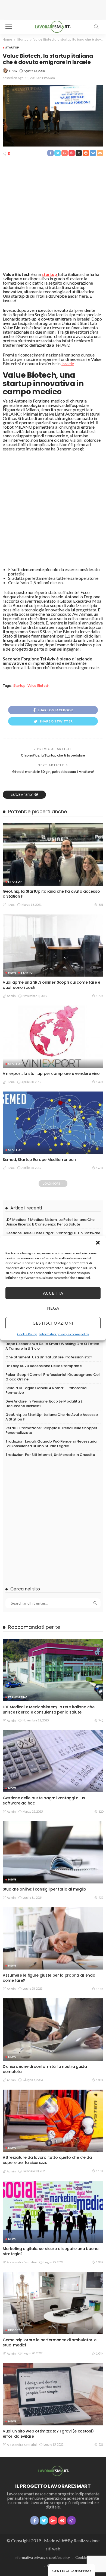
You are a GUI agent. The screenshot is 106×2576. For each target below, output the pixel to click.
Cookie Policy (27, 1334)
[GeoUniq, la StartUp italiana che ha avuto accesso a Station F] (53, 854)
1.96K (100, 2262)
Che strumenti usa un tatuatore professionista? (49, 1357)
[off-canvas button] (9, 27)
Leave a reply (22, 795)
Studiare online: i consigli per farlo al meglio (44, 1889)
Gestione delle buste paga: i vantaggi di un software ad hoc (53, 1235)
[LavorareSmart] (53, 2470)
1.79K (100, 996)
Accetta (53, 1293)
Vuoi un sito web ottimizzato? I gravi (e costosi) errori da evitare (48, 2434)
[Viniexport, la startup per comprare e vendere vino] (53, 1037)
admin (11, 996)
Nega (53, 1308)
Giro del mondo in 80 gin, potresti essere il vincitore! (53, 772)
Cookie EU (84, 2557)
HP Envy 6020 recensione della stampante (44, 1366)
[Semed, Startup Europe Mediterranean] (53, 1123)
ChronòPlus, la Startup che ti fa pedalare (53, 755)
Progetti (16, 2330)
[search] (96, 27)
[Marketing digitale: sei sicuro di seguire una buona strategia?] (53, 2212)
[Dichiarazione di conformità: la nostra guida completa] (53, 2030)
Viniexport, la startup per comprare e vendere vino (51, 1074)
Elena (13, 71)
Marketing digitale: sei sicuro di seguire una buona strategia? (51, 2251)
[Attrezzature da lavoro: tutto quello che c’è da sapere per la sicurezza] (53, 2121)
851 (101, 905)
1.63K (100, 1168)
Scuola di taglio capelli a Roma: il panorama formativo (46, 1390)
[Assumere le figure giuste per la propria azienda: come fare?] (53, 1938)
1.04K (100, 2353)
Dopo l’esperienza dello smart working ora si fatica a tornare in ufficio (52, 1346)
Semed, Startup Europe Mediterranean (39, 1160)
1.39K (100, 2080)
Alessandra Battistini (22, 2262)
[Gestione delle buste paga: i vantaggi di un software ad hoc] (53, 1761)
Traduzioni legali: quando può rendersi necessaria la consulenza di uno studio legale (51, 1444)
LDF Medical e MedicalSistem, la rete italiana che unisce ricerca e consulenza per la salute (50, 1222)
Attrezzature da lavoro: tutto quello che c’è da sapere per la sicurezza (47, 2160)
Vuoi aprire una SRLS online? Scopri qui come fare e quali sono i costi (52, 985)
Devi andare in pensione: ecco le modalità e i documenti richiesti (45, 1404)
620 (101, 1811)
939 (101, 1897)
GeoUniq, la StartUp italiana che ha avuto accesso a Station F (51, 894)
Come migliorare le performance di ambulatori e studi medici (50, 2342)
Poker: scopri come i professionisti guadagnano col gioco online (53, 1377)
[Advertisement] (53, 10)
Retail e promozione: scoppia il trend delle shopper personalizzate (51, 1430)
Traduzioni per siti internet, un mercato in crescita (50, 1455)
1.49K (100, 1082)
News (12, 973)
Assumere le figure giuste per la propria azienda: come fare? (49, 1978)
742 (101, 1720)
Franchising (18, 1697)
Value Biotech (38, 686)
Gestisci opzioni (53, 1323)
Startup (12, 47)
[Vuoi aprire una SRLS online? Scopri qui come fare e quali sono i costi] (53, 946)
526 (101, 2444)
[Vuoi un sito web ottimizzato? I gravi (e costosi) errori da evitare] (53, 2394)
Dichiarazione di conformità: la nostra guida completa (45, 2069)
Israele (68, 363)
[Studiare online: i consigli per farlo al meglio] (53, 1852)
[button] (98, 1243)
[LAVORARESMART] (53, 26)
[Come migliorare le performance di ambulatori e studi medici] (53, 2303)
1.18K (100, 1989)
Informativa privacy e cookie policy (64, 1334)
